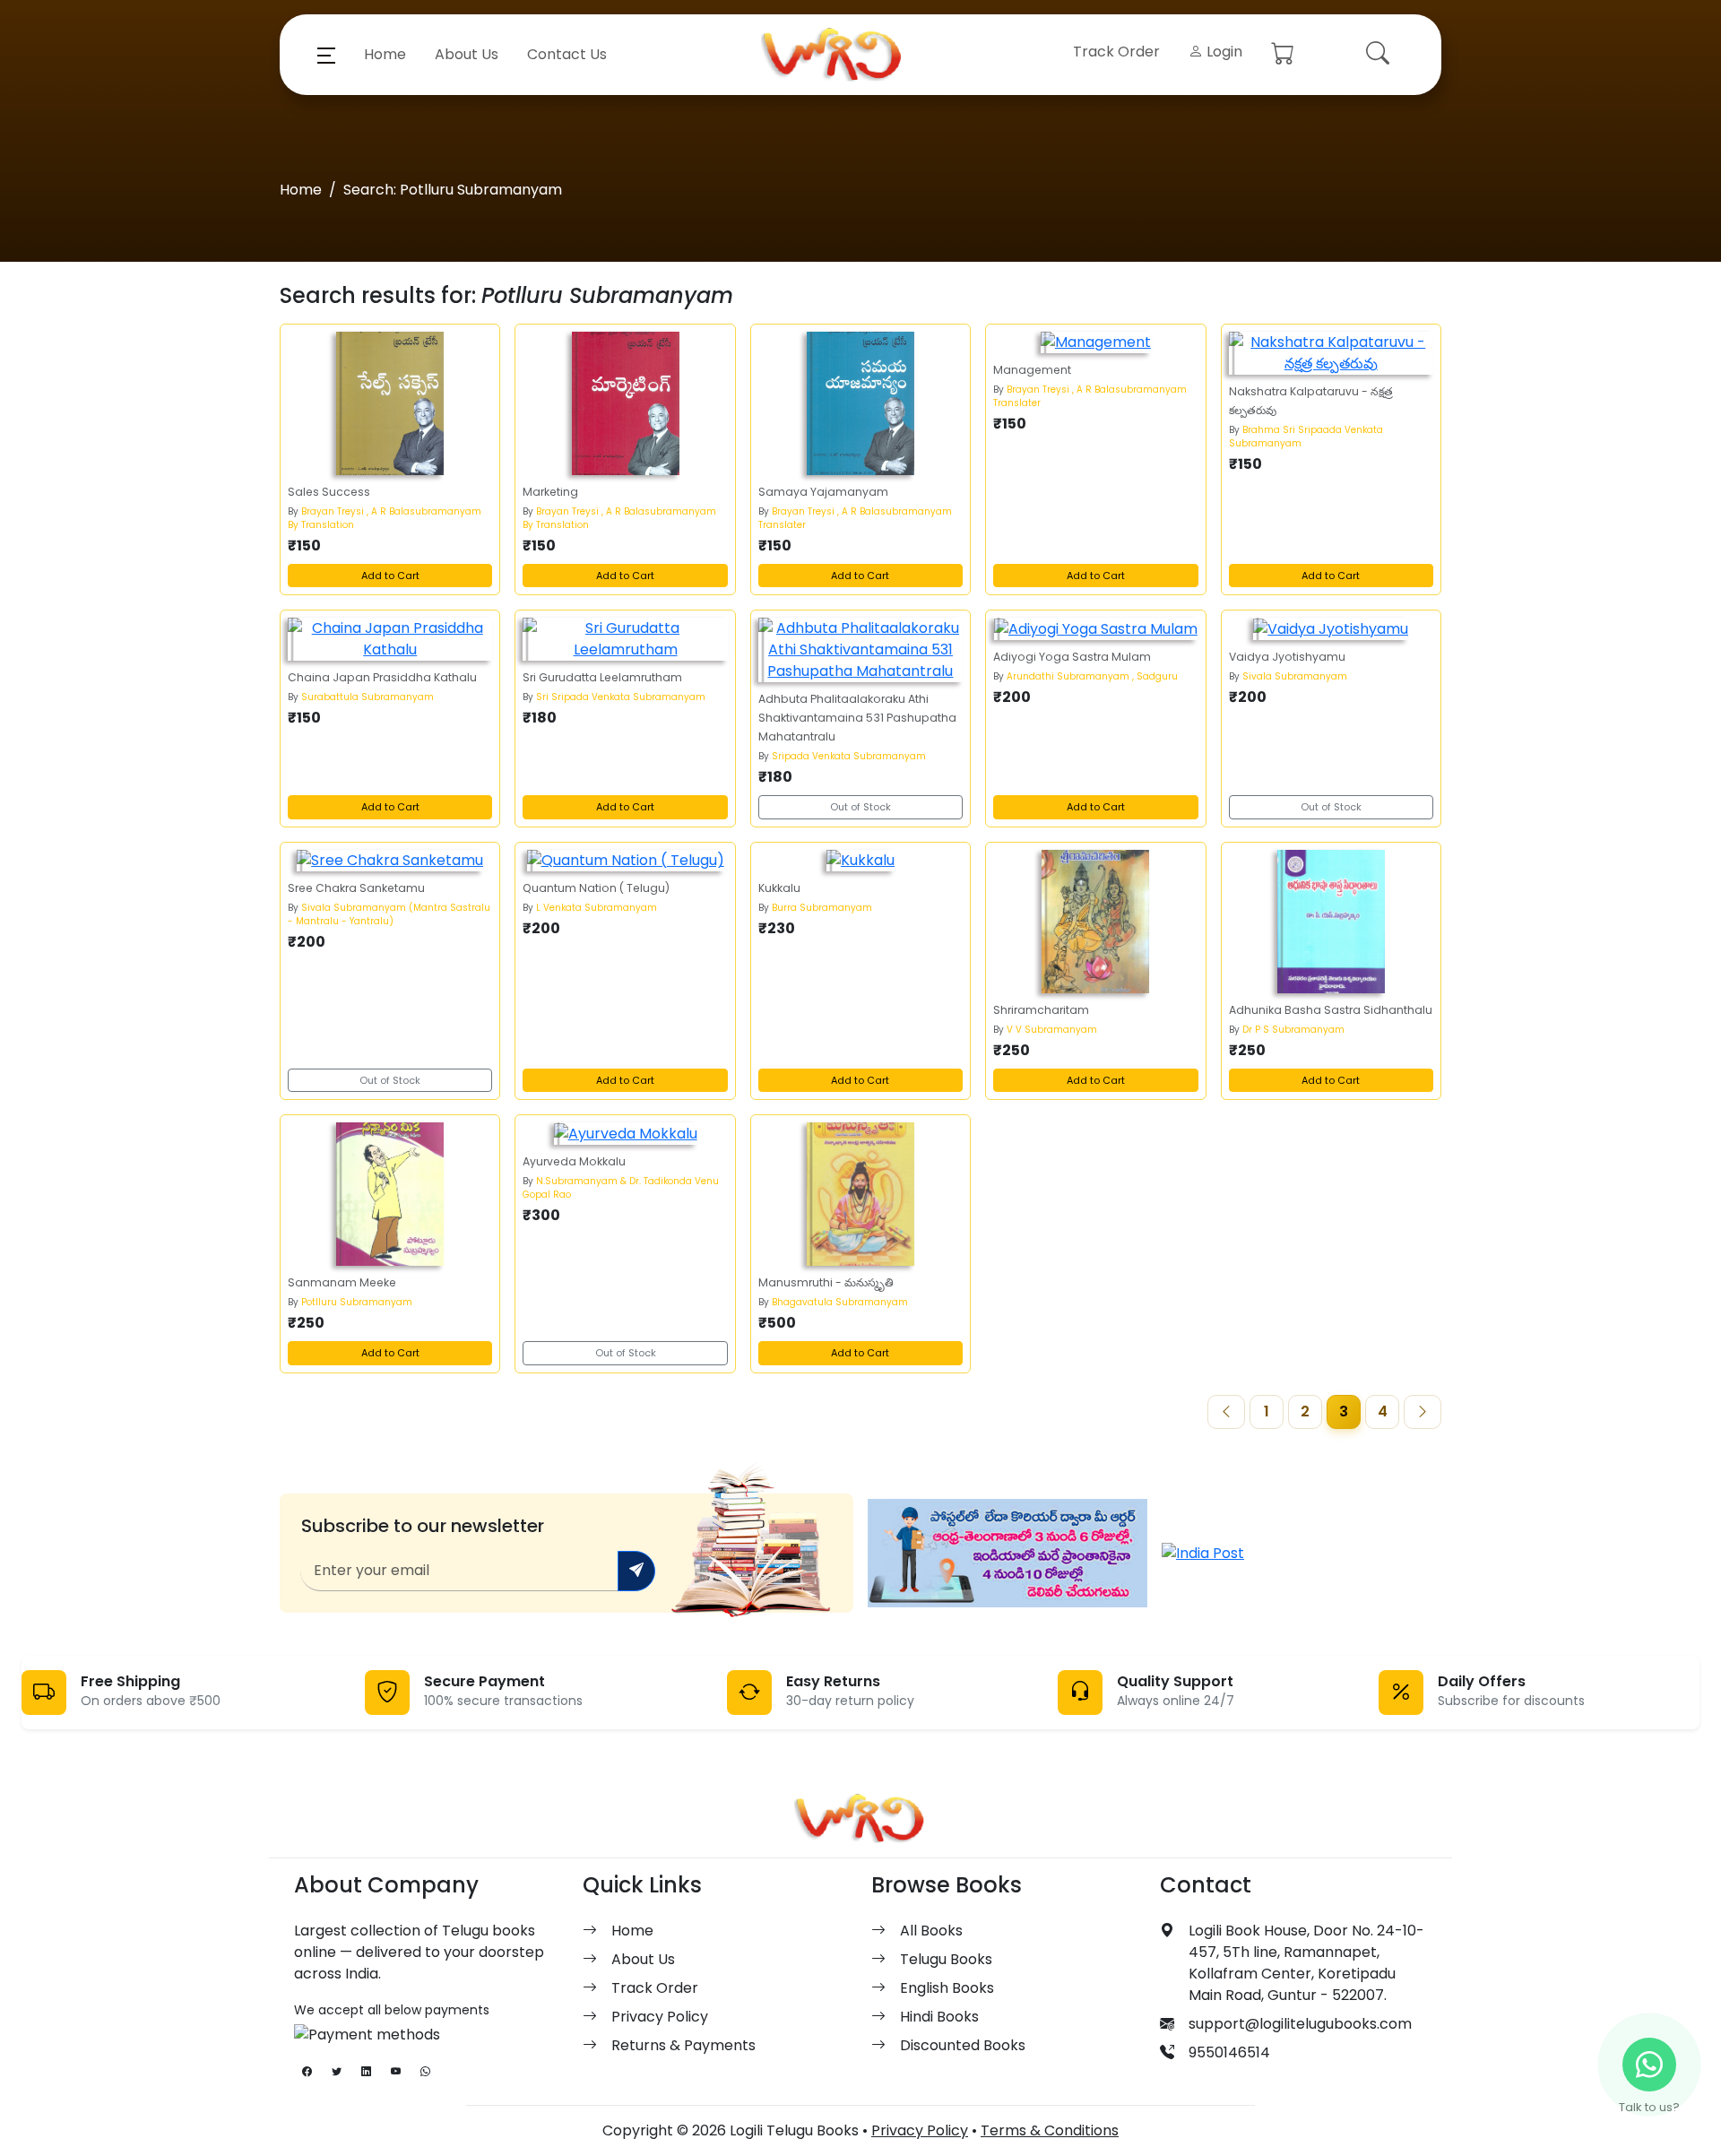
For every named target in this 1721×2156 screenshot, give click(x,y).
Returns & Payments (683, 2045)
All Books (931, 1931)
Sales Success (329, 492)
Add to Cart (390, 576)
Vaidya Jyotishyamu (1287, 657)
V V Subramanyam (1052, 1030)
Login (1223, 52)
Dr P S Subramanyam (1293, 1030)
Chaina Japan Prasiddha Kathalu (382, 677)
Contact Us (567, 54)
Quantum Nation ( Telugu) (596, 888)
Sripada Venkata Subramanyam (849, 756)
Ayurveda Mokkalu (574, 1161)
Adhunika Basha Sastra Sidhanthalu (1331, 1010)
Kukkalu (779, 888)
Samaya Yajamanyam (823, 492)
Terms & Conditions (1050, 2130)
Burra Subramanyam (822, 908)
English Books (947, 1988)
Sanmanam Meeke (342, 1282)
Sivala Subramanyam (1295, 676)
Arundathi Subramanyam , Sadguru (1092, 676)
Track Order (1116, 52)
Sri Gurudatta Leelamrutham (602, 677)
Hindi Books (939, 2017)
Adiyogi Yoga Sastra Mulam (1072, 657)
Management (1032, 370)
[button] (326, 55)
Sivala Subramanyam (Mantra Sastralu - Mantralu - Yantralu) (389, 914)
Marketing (550, 492)
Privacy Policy (660, 2017)
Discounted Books (963, 2045)
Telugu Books (946, 1959)
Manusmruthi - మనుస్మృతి (826, 1282)
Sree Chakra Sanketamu (356, 888)
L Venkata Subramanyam (597, 908)
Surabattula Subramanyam (368, 697)
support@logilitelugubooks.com (1300, 2024)
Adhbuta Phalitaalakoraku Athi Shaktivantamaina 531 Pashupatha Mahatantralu (857, 718)
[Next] (1423, 1412)
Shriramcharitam (1041, 1010)
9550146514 (1229, 2052)
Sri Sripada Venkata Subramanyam (621, 697)
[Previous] (1226, 1412)
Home (385, 54)
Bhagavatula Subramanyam (840, 1302)
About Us (467, 54)
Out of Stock (860, 807)
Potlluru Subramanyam (357, 1302)
